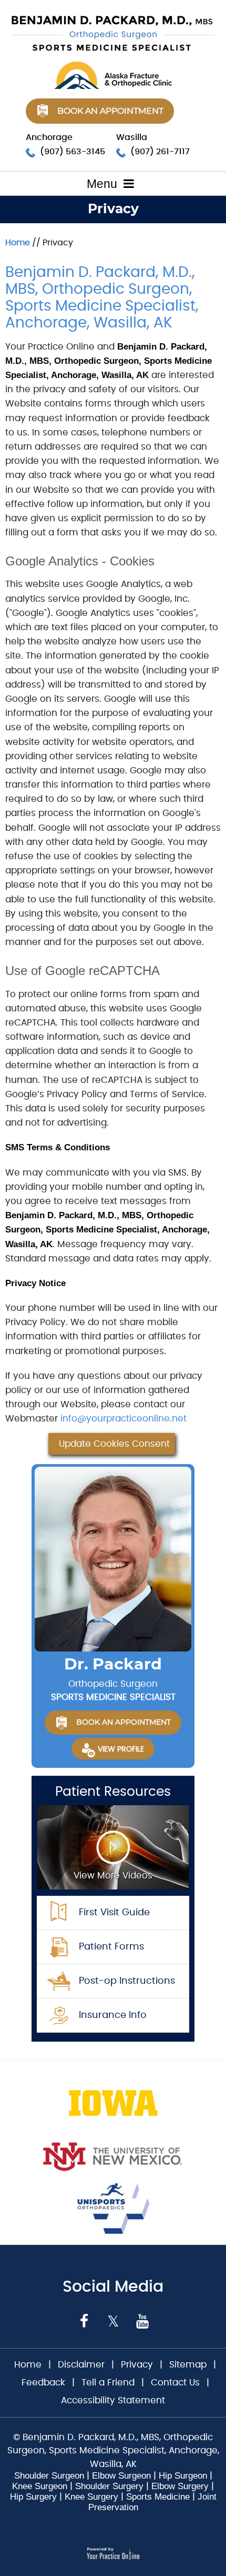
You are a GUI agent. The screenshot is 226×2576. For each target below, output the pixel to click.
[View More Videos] (113, 1846)
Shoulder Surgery (109, 2486)
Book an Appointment (110, 111)
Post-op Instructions (127, 1981)
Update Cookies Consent (114, 1444)
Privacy (137, 2365)
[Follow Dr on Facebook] (84, 2321)
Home (18, 243)
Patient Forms (111, 1947)
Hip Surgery (33, 2497)
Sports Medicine (158, 2497)
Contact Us (175, 2383)
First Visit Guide (114, 1913)
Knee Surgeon (40, 2486)
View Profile (121, 1749)
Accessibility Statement (113, 2400)
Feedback (43, 2383)
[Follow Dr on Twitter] (113, 2321)
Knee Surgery (91, 2497)
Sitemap (188, 2365)
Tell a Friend (108, 2383)
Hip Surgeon (183, 2476)
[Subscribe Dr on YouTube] (142, 2321)
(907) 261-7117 (160, 152)
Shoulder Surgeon (49, 2476)
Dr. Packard (113, 1665)
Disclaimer (83, 2365)
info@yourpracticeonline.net (124, 1419)
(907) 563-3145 (73, 152)
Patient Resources (113, 1792)
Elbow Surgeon (121, 2476)
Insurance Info (113, 2015)
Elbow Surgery (180, 2486)
